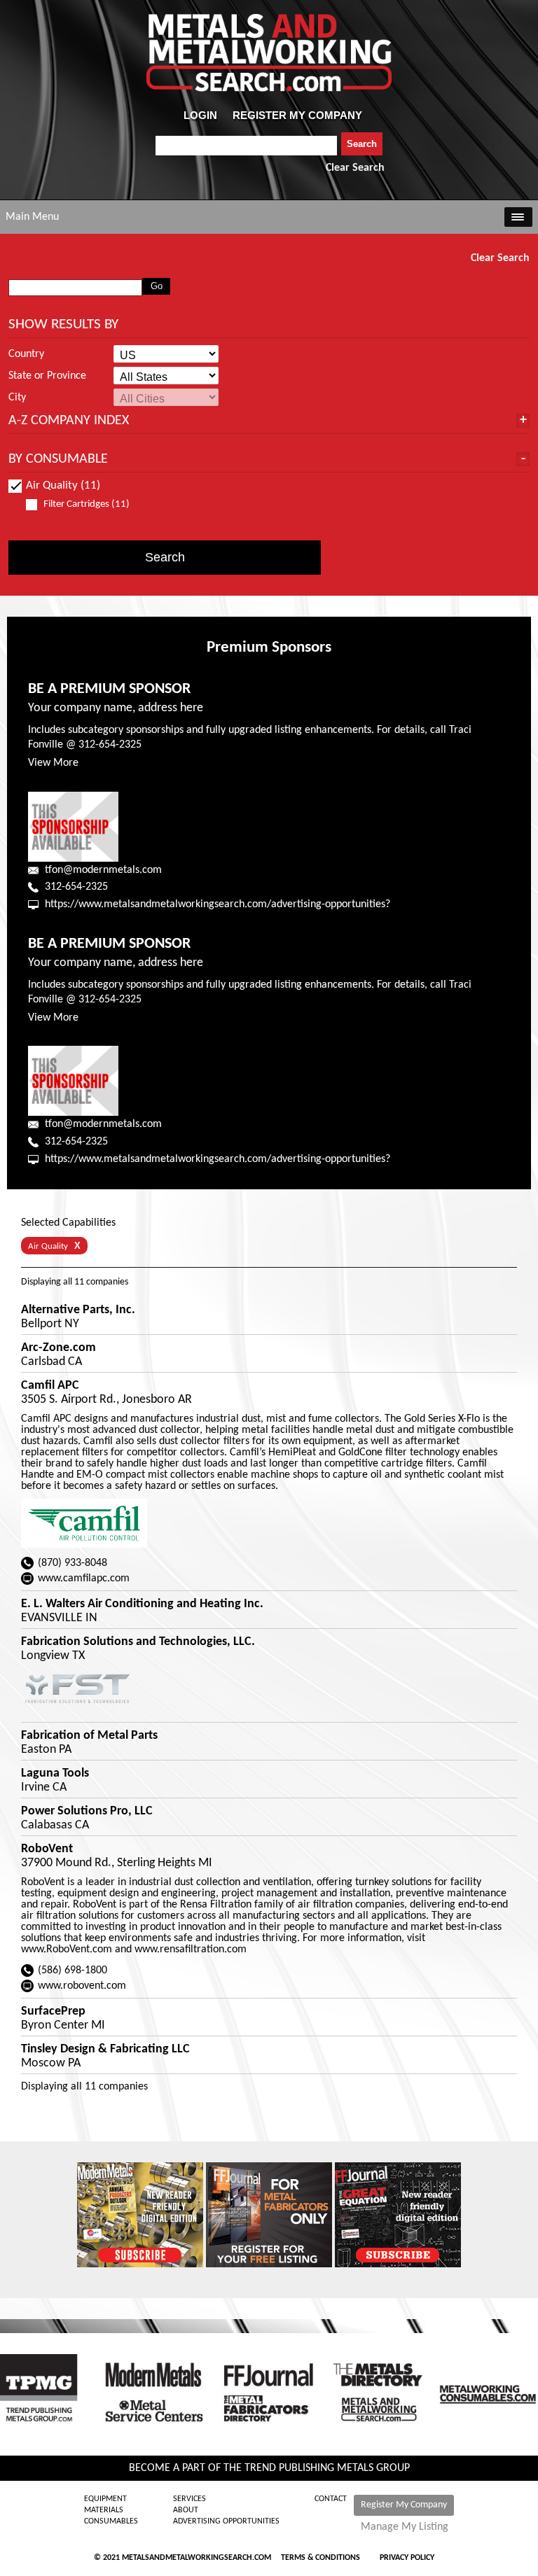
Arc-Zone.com (58, 1348)
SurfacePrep (53, 2012)
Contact (331, 2499)
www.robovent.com (82, 1986)
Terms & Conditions (320, 2558)
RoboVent (47, 1849)
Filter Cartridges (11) (87, 504)
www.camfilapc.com (84, 1578)
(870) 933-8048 (73, 1563)
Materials (104, 2510)
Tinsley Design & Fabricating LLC (105, 2050)
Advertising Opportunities (226, 2521)
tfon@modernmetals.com (103, 870)
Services (189, 2499)
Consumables (111, 2521)
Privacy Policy (407, 2558)
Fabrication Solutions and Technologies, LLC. (138, 1642)
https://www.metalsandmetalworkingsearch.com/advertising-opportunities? (218, 904)
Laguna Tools (55, 1774)
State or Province (47, 376)
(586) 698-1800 (73, 1970)
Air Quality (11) (63, 485)
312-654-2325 (76, 887)
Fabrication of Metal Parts (89, 1736)
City (17, 398)
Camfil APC (50, 1386)
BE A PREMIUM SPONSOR (109, 689)
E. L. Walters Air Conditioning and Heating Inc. (142, 1604)
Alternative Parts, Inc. (78, 1310)
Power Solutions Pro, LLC (87, 1812)
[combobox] (246, 146)
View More (53, 763)
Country (26, 354)
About (186, 2510)
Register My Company (404, 2505)
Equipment (105, 2499)
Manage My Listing (405, 2527)
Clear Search (355, 168)
